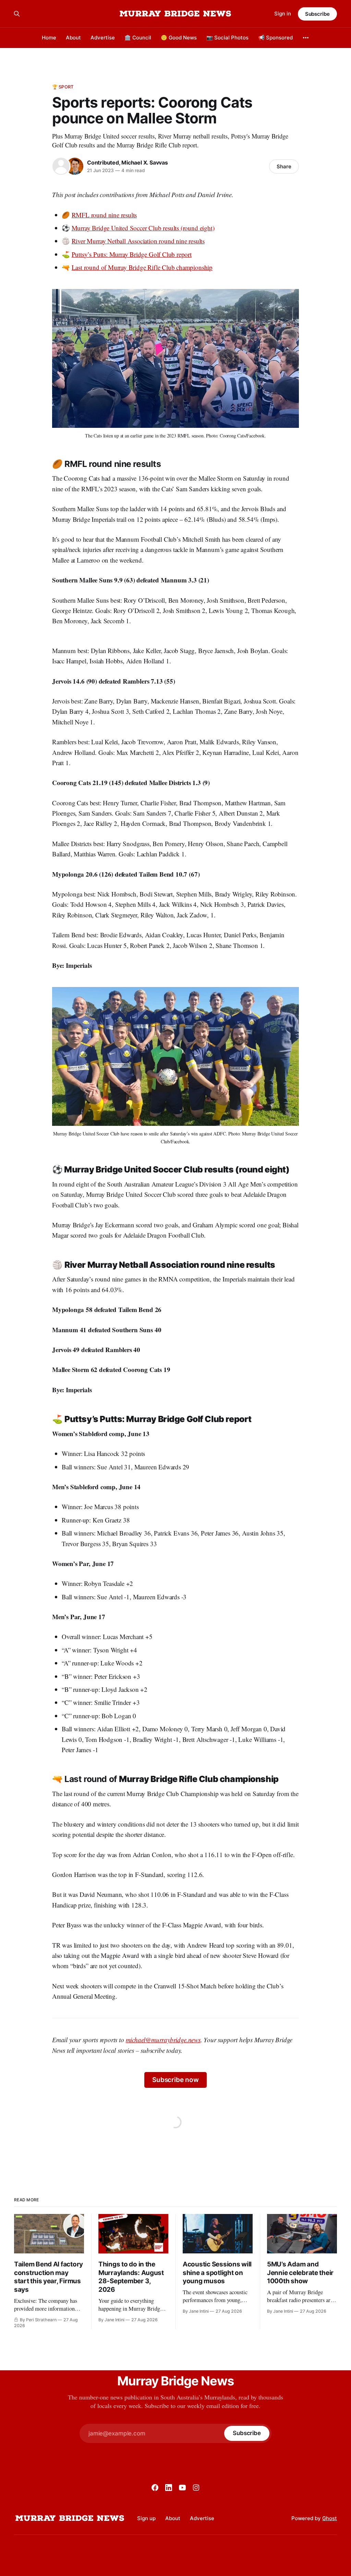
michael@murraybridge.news (163, 2040)
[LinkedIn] (169, 2488)
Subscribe (317, 14)
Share (284, 166)
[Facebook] (155, 2488)
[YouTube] (182, 2488)
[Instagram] (196, 2488)
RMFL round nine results (104, 215)
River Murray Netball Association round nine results (138, 241)
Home (49, 38)
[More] (306, 38)
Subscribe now (175, 2080)
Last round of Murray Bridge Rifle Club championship (142, 267)
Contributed (103, 162)
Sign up (146, 2518)
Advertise (103, 38)
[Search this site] (17, 14)
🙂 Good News (179, 38)
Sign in (283, 14)
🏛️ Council (138, 38)
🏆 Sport (63, 87)
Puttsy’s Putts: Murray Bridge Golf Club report (132, 254)
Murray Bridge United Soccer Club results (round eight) (143, 228)
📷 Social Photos (227, 38)
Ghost (330, 2518)
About (73, 38)
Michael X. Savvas (144, 162)
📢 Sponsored (275, 38)
